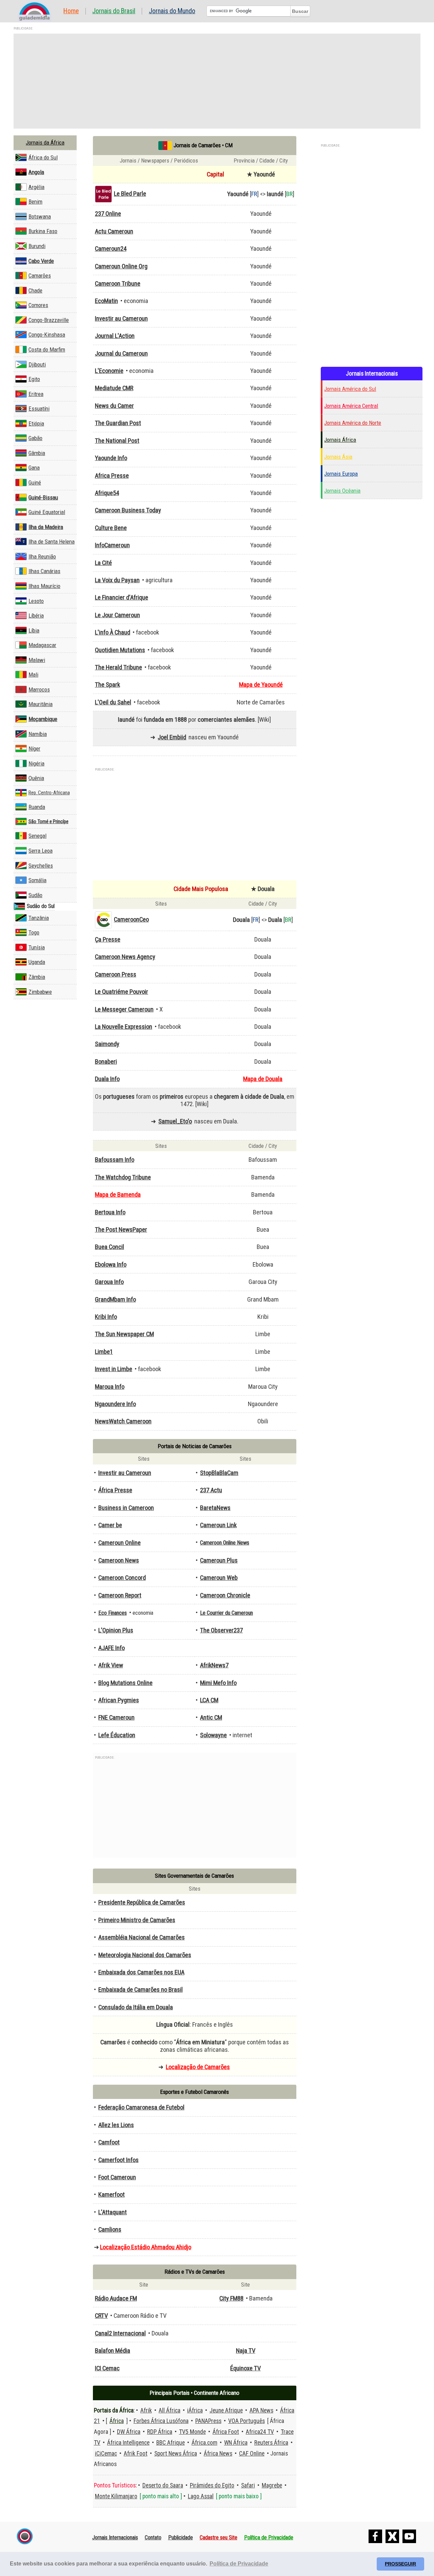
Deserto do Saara (163, 2485)
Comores (38, 305)
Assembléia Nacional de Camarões (142, 1937)
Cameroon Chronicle (225, 1595)
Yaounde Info (111, 458)
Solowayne (213, 1735)
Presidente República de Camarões (142, 1902)
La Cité (103, 563)
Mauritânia (41, 704)
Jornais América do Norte (353, 423)
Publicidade (181, 2537)
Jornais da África (45, 143)
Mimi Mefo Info (218, 1683)
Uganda (37, 962)
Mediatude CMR (114, 388)
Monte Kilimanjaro (116, 2496)
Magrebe (272, 2485)
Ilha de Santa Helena (52, 542)
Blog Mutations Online (125, 1683)
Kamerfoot (112, 2195)
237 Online (108, 214)
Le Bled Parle (130, 194)
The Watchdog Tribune (123, 1177)
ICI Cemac (107, 2368)
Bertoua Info (110, 1212)
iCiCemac (106, 2454)
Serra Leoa (41, 851)
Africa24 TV (260, 2432)
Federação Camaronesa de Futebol (141, 2107)
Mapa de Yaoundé (261, 685)
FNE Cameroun (116, 1718)
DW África (129, 2432)
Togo (34, 932)
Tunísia (37, 947)
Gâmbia (37, 453)
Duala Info (107, 1079)
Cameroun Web (219, 1578)
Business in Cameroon (126, 1508)
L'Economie (109, 371)
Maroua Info (110, 1387)
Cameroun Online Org (121, 266)
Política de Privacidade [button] (239, 2564)
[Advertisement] (217, 81)
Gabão (35, 438)
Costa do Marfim (47, 349)
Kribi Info (106, 1317)
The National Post (117, 441)
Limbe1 (104, 1352)
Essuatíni (39, 409)
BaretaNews (215, 1508)
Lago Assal (201, 2496)
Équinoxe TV (245, 2368)
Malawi (37, 660)
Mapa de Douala (263, 1079)
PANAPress (208, 2421)
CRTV (101, 2316)
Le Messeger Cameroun (124, 1009)
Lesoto (36, 601)
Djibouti (37, 364)
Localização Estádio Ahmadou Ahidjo (146, 2247)
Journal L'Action (115, 336)
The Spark (107, 685)
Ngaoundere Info (115, 1404)
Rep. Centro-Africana (49, 793)
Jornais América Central (351, 406)
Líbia (34, 630)
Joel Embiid (172, 737)
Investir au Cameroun (121, 319)
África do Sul (43, 157)
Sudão (35, 895)
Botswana (40, 216)
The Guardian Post (118, 423)
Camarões (40, 276)
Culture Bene (111, 528)
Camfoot (109, 2142)
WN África (236, 2443)
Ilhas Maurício (44, 586)
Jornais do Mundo (172, 11)
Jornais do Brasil (114, 11)
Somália (37, 880)
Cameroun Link (218, 1525)
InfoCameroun (112, 545)
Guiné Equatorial (47, 512)
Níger (34, 749)
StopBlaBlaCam (219, 1473)
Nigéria (36, 763)
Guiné (35, 482)
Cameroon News (119, 1560)
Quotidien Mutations (120, 650)
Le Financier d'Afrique (122, 598)
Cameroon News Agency (125, 957)
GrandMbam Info (115, 1300)
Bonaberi (106, 1062)
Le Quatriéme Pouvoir (122, 992)
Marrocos (39, 689)
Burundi (37, 246)
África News (218, 2454)
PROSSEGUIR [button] (400, 2564)
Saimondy (107, 1044)
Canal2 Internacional (120, 2333)
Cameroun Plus (219, 1560)
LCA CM (209, 1700)
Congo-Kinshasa (47, 335)
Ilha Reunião (42, 556)
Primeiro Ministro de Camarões (137, 1920)
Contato (153, 2537)
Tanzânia (39, 918)
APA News (261, 2410)
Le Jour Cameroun (117, 615)
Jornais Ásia (338, 457)
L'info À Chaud (113, 632)
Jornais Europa (341, 474)
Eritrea (36, 394)
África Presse (115, 1490)
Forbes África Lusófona (161, 2421)
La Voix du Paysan (117, 580)
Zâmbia (37, 977)
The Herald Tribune (119, 667)
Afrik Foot (136, 2454)
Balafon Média (113, 2351)
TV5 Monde (192, 2432)
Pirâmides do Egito (212, 2485)
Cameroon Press (116, 974)
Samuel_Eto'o (175, 1121)
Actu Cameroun (114, 231)
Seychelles (41, 866)
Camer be (110, 1525)
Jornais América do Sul (350, 389)
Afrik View (111, 1665)
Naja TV (246, 2351)
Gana (34, 468)
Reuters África (271, 2443)
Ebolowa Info (111, 1265)
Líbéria (36, 615)
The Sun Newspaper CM (124, 1334)
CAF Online (252, 2454)
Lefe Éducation (117, 1735)
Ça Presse (108, 940)
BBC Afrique (171, 2443)
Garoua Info (109, 1282)
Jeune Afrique (226, 2410)
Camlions (110, 2230)
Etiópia (36, 423)
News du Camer (114, 406)
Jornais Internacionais (115, 2537)
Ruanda (37, 807)
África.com (204, 2443)
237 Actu (211, 1490)
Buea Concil (110, 1247)
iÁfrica (195, 2410)
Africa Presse (112, 476)
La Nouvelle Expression (124, 1027)
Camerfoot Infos (119, 2160)
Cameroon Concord (122, 1578)
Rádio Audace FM (116, 2298)
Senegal (37, 836)
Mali (33, 675)
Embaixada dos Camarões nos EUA (141, 1972)
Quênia (36, 778)
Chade (35, 290)
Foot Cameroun (117, 2177)
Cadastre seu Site (219, 2537)
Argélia (36, 187)
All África (170, 2410)
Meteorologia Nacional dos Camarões (145, 1955)
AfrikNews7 (214, 1665)
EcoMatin (106, 301)
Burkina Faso (43, 231)
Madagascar (42, 645)
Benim (35, 202)
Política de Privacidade (269, 2537)
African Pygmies (119, 1700)
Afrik (146, 2410)
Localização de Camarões (198, 2067)
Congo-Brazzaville (49, 320)
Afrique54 (107, 493)
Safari (248, 2485)
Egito (34, 379)
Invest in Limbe (114, 1369)
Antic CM (211, 1718)
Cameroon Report (120, 1595)
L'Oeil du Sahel (113, 702)
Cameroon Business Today (128, 510)
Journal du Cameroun (121, 354)
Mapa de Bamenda (118, 1195)
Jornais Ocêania (342, 491)
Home (71, 11)
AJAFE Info (112, 1648)
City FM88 (231, 2298)
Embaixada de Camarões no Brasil (141, 1990)
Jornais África (340, 440)
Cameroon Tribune (118, 284)
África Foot (226, 2432)
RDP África (160, 2432)
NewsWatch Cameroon (123, 1421)
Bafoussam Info (115, 1160)
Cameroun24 (111, 249)
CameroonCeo (131, 920)
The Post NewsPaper (121, 1230)
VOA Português (246, 2421)
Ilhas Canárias (44, 571)
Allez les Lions (116, 2125)
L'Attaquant (113, 2212)
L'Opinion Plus (116, 1630)
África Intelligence (128, 2443)
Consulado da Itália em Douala (136, 2007)
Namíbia (38, 734)
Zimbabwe (40, 992)
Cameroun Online (120, 1543)
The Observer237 (221, 1630)
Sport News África (176, 2454)
